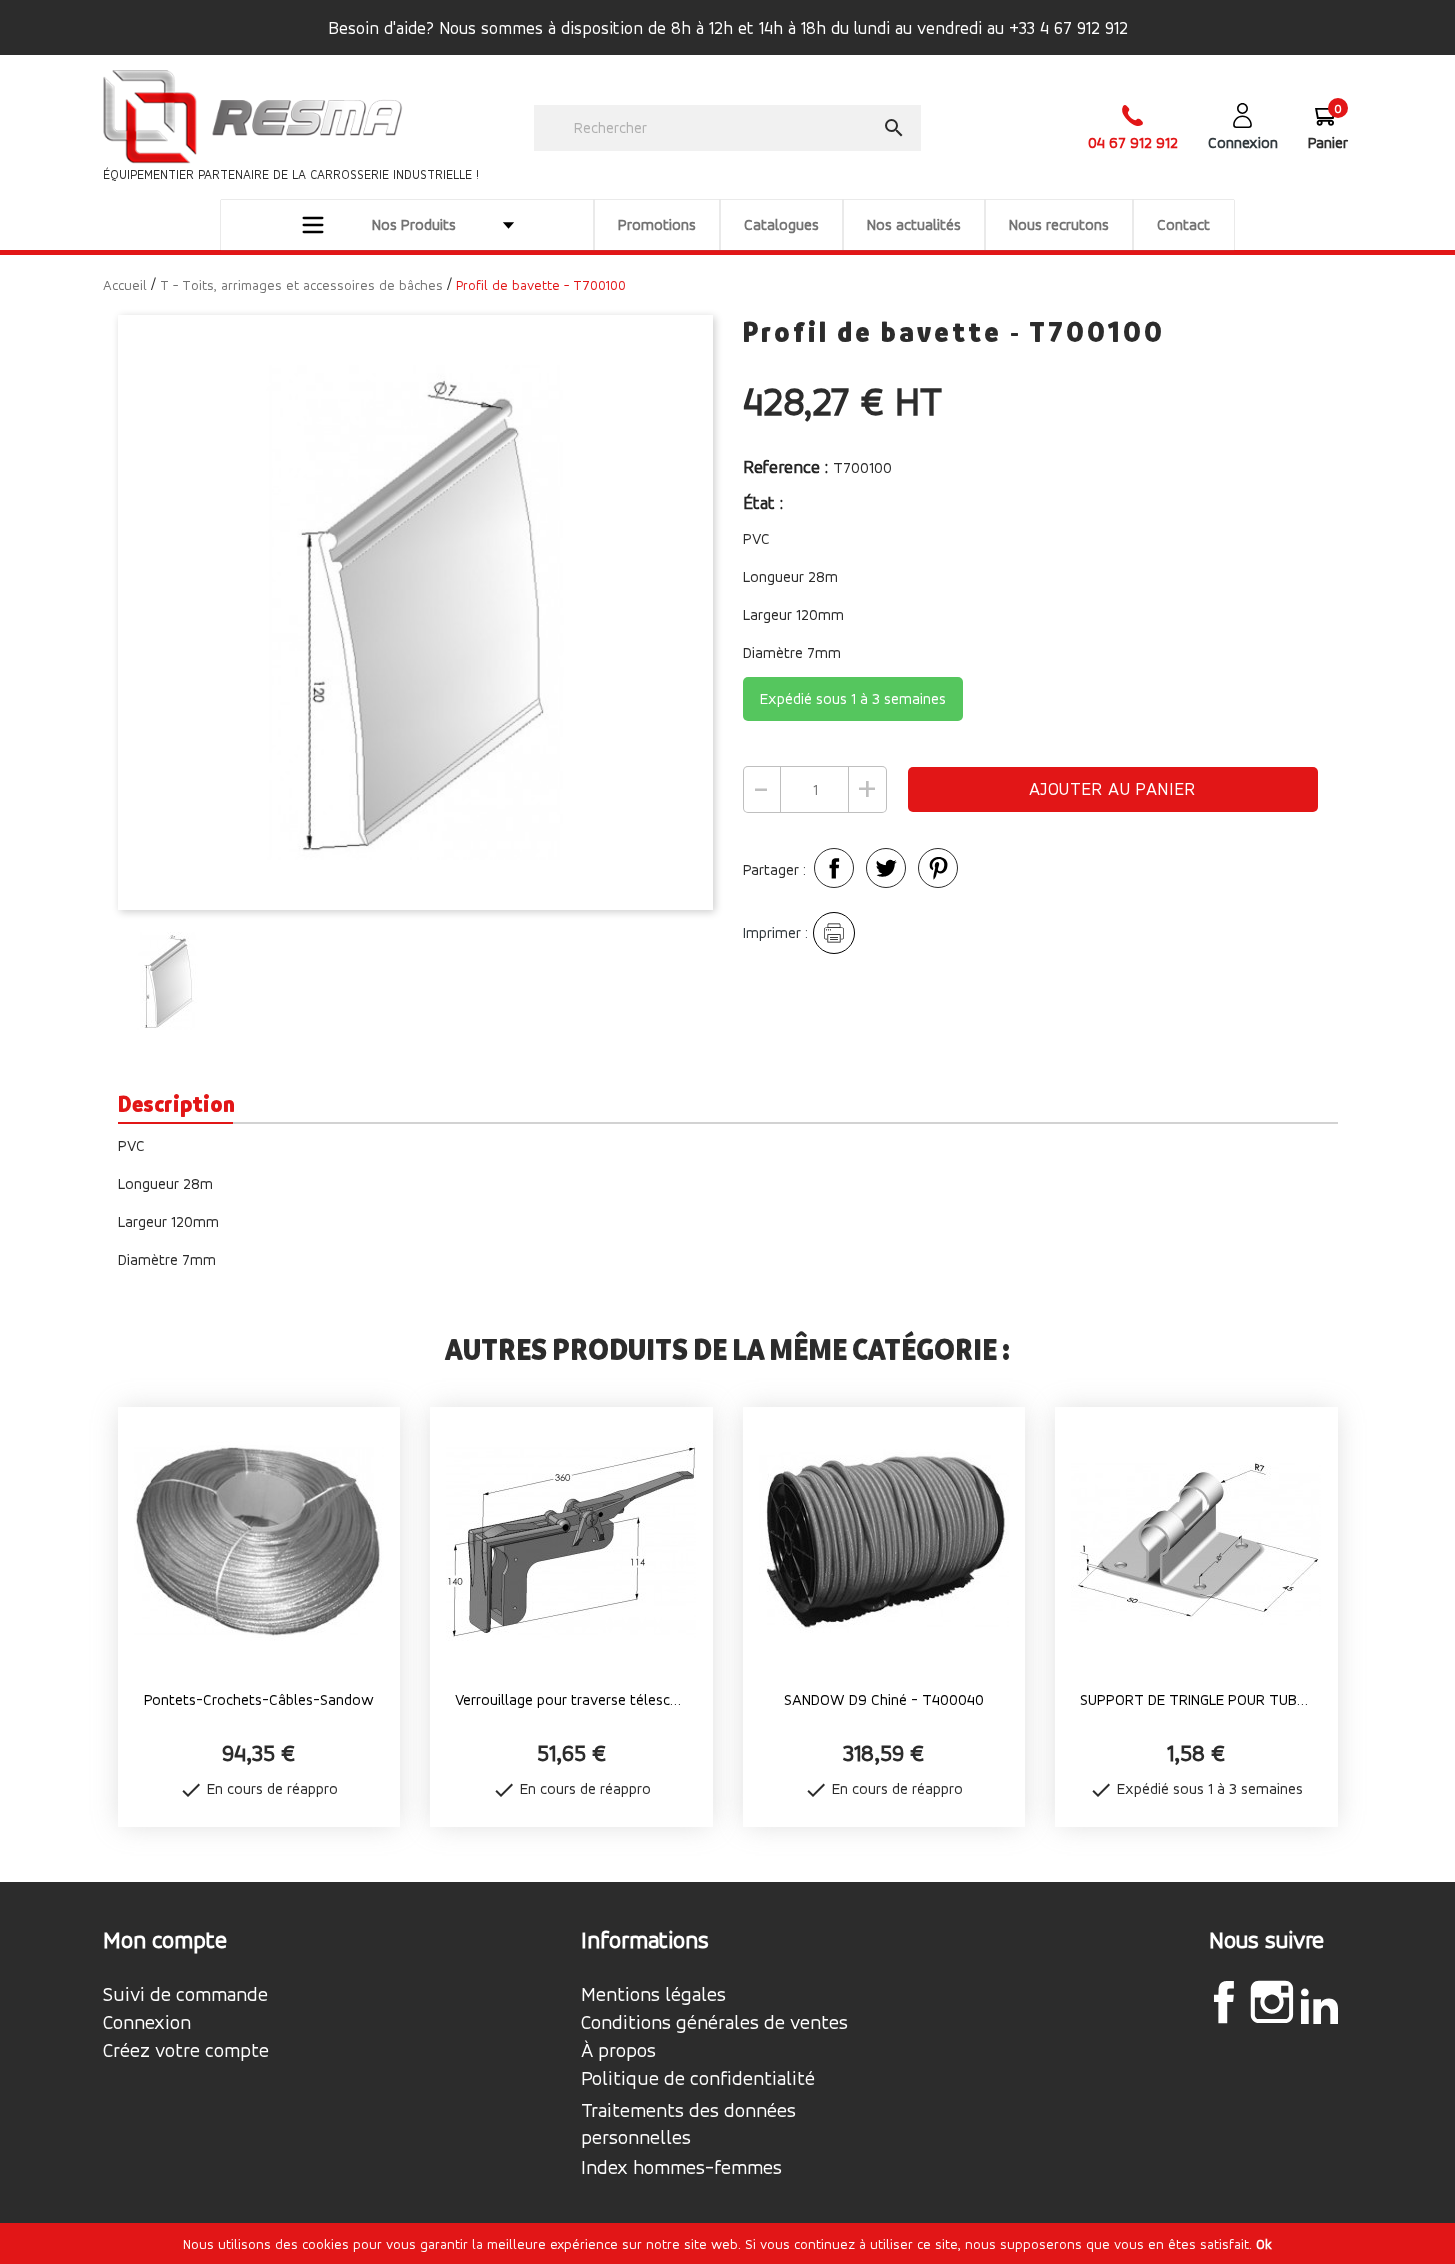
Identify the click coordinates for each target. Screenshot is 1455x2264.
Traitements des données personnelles (688, 2124)
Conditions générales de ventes (714, 2023)
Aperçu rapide (259, 1735)
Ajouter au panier (1112, 788)
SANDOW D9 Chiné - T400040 (884, 1699)
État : (765, 502)
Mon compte (165, 1940)
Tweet (886, 868)
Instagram (1272, 2002)
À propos (618, 2051)
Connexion (147, 2023)
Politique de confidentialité (698, 2079)
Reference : (785, 466)
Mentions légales (653, 1995)
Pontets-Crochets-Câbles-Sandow (259, 1699)
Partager (834, 868)
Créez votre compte (186, 2051)
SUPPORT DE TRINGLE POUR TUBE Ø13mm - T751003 (1196, 1699)
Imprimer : (775, 932)
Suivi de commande (185, 1995)
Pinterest (938, 868)
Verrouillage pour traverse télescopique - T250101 (571, 1699)
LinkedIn (1320, 2005)
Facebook (1224, 2002)
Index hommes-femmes (681, 2168)
